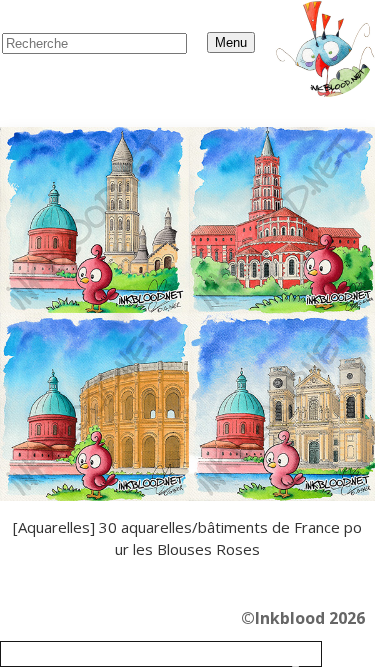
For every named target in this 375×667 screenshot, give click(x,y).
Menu (231, 42)
